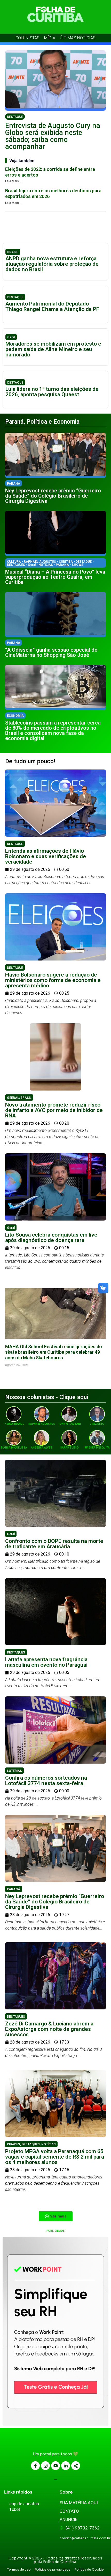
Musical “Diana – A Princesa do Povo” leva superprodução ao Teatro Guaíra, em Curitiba (55, 577)
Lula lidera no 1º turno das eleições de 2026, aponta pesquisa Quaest (52, 392)
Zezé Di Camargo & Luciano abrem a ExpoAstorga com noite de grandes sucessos (49, 2029)
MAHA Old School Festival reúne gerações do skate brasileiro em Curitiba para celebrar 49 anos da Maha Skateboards (54, 1352)
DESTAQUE (15, 117)
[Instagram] (45, 2466)
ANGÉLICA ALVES (42, 1448)
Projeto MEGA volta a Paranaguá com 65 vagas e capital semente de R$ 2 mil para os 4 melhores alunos (55, 2157)
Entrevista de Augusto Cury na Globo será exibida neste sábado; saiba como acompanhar (53, 136)
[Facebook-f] (35, 2466)
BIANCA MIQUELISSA (14, 1448)
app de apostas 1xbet (24, 2506)
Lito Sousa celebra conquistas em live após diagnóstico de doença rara (51, 1237)
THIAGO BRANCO (14, 1424)
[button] (56, 2216)
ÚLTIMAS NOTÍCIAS (78, 38)
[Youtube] (55, 2466)
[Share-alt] (76, 2466)
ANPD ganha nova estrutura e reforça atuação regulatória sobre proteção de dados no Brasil (52, 264)
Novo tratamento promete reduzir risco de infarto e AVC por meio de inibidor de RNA (54, 1110)
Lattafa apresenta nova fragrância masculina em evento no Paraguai (46, 1662)
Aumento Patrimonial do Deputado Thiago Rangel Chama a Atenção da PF (52, 306)
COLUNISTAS (27, 38)
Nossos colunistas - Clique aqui (47, 1397)
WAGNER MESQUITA (97, 1448)
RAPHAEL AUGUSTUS (42, 1424)
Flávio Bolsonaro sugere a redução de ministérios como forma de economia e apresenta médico (53, 980)
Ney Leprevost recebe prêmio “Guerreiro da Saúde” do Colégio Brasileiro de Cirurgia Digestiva (53, 496)
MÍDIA (50, 38)
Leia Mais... (13, 181)
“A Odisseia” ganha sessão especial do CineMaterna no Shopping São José (51, 652)
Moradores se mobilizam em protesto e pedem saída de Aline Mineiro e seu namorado (53, 349)
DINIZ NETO (97, 1424)
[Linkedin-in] (66, 2466)
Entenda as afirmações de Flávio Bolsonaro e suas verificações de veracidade (46, 856)
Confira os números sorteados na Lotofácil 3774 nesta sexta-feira (46, 1781)
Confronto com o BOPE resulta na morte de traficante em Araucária (54, 1544)
